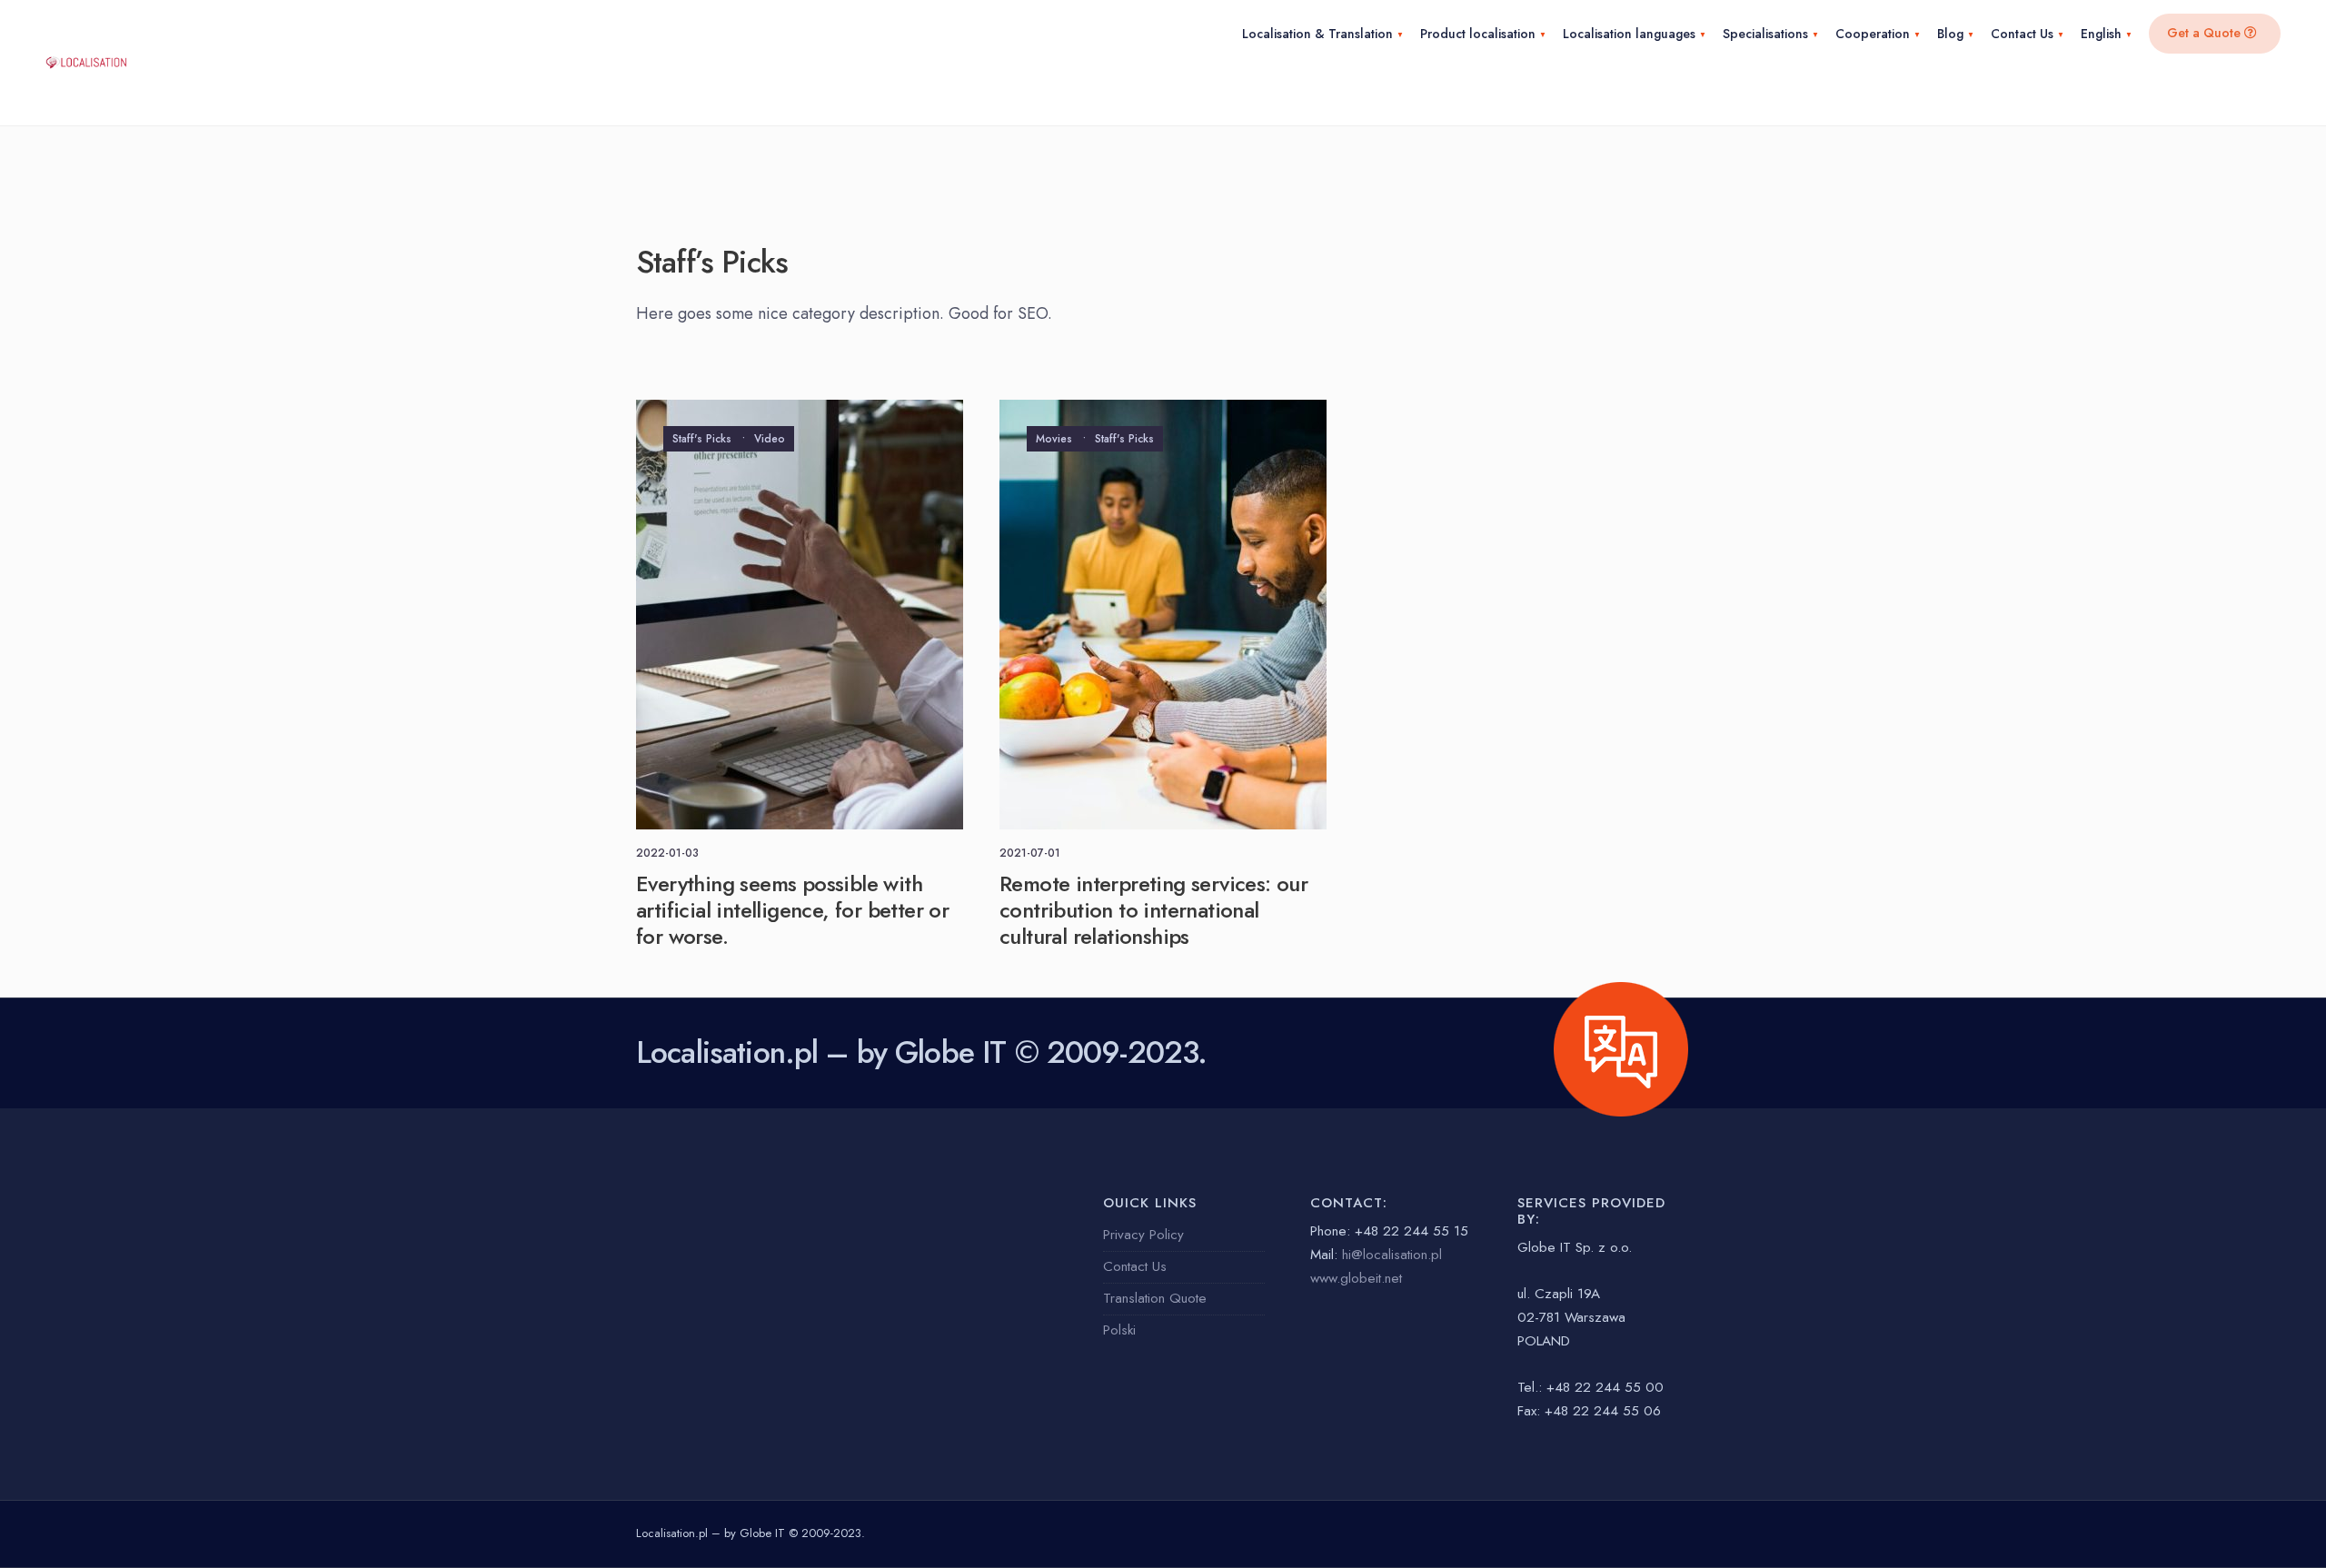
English (2101, 34)
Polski (1119, 1330)
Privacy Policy (1143, 1235)
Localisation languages (1629, 34)
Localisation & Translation (1317, 34)
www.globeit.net (1356, 1278)
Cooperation (1873, 34)
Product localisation (1478, 34)
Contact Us (2022, 34)
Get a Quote (2206, 33)
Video (770, 439)
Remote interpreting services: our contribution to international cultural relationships (1153, 910)
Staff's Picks (702, 439)
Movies (1054, 439)
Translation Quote (1155, 1298)
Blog (1950, 34)
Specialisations (1765, 34)
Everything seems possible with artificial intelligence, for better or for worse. (792, 910)
